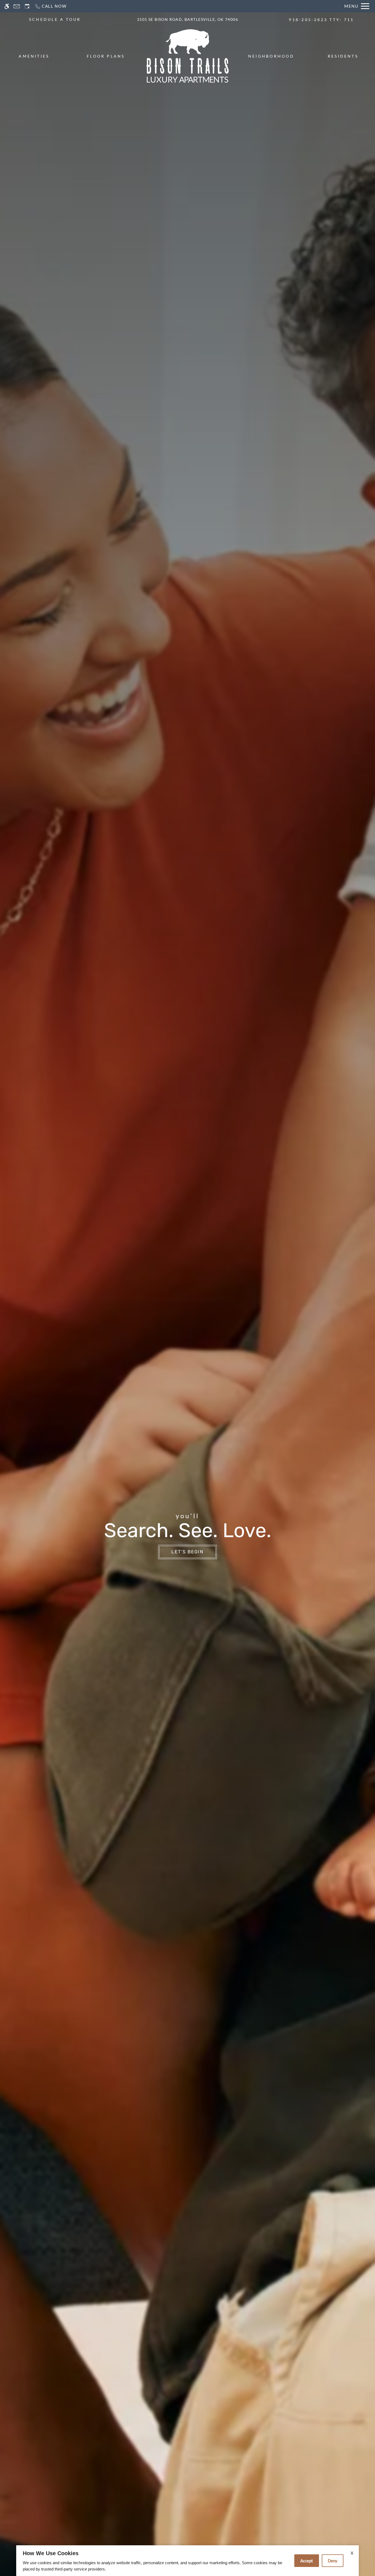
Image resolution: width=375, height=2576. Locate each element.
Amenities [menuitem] (34, 56)
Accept (307, 2561)
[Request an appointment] (27, 6)
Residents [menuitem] (343, 56)
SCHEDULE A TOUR (55, 19)
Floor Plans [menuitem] (106, 56)
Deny (333, 2561)
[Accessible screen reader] (7, 6)
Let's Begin (187, 1552)
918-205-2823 (321, 20)
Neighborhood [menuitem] (271, 56)
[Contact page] (17, 6)
